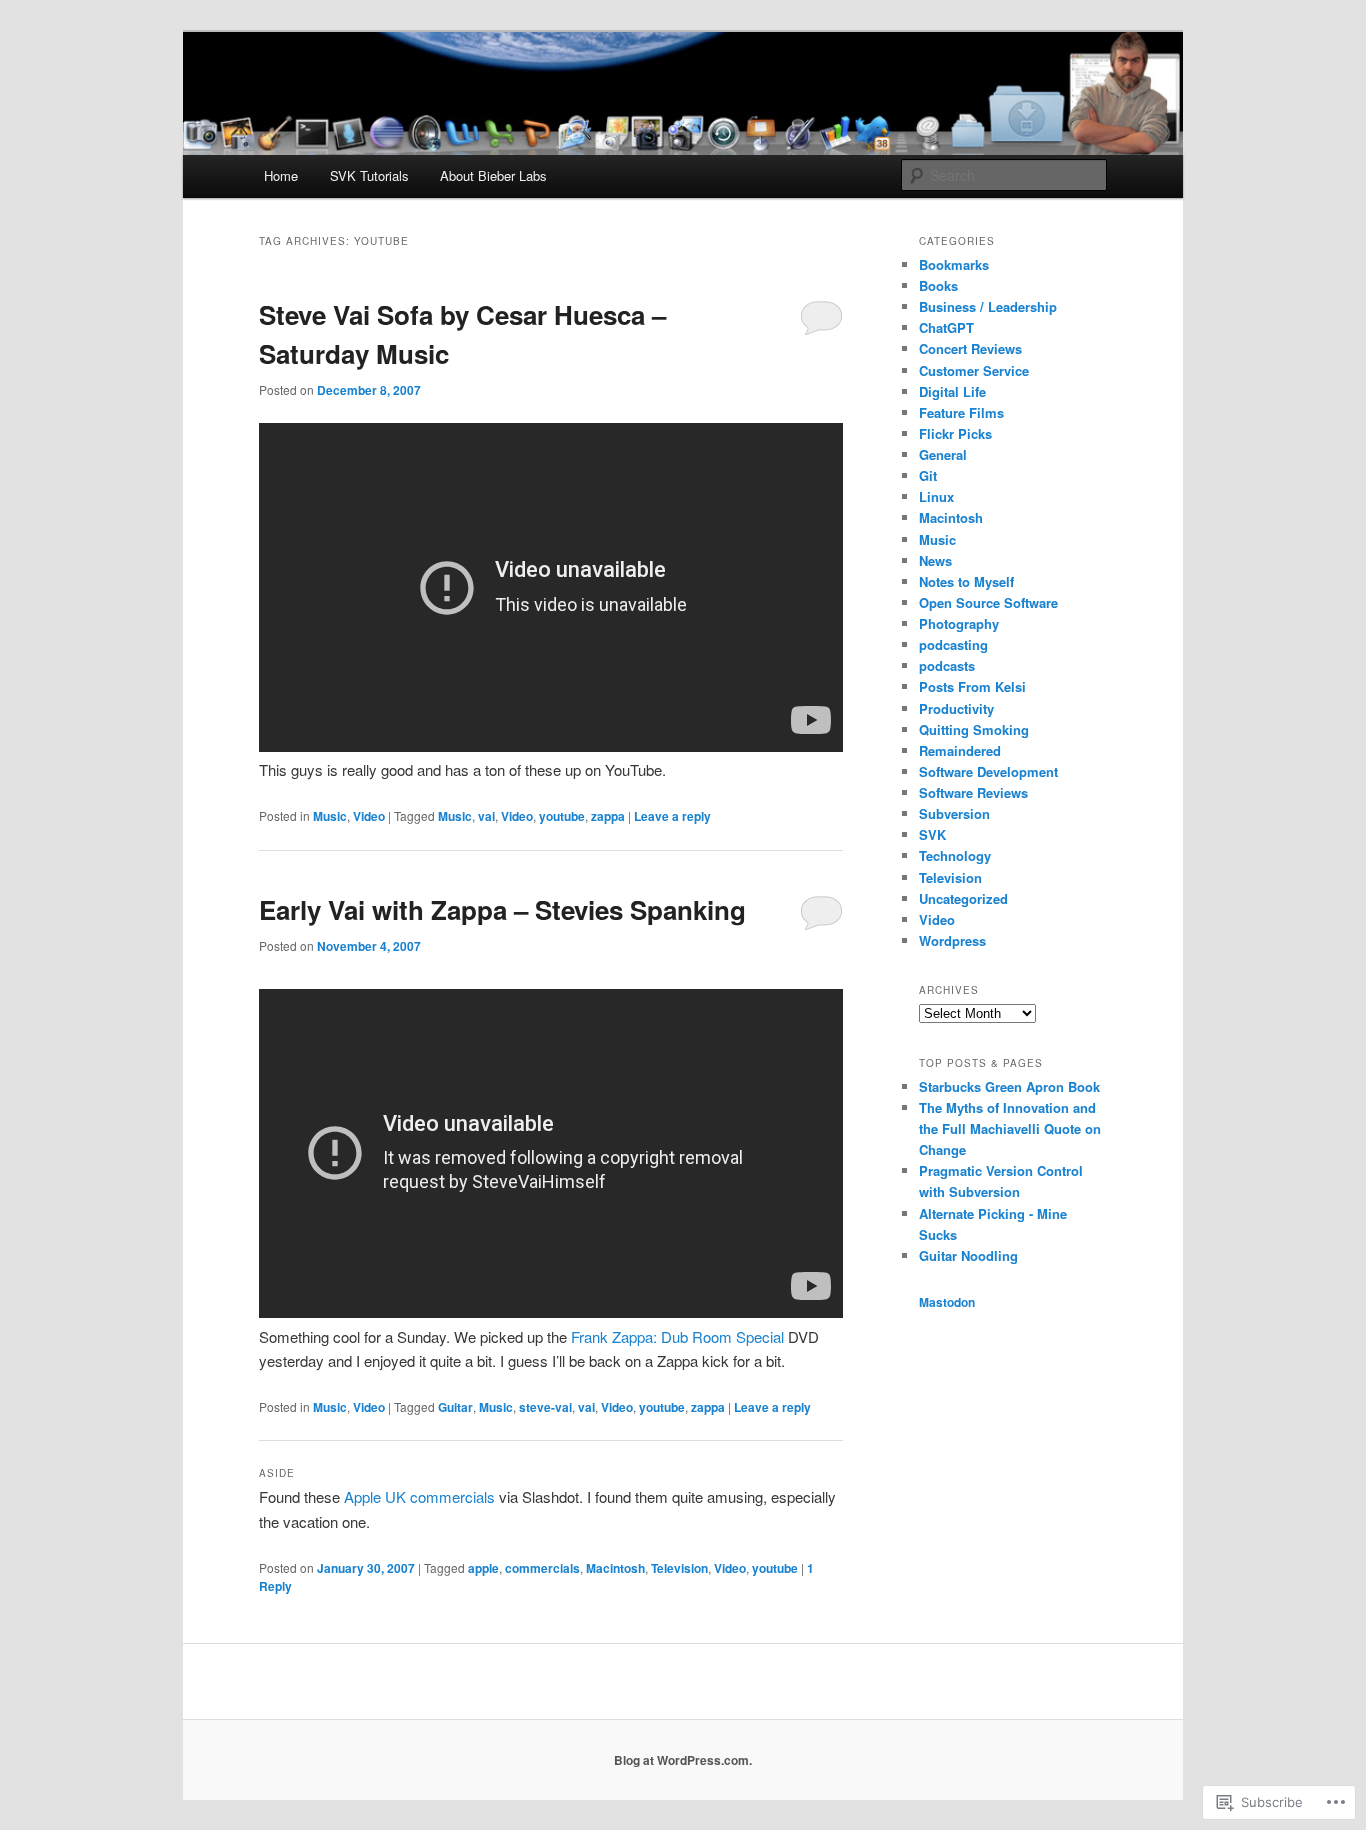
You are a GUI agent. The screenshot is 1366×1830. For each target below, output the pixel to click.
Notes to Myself (966, 581)
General (943, 454)
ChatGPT (946, 327)
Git (928, 475)
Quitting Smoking (974, 729)
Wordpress (952, 940)
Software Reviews (973, 792)
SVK (932, 834)
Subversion (954, 813)
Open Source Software (988, 602)
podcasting (953, 644)
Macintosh (615, 1568)
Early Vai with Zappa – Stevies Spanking (502, 909)
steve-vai (545, 1407)
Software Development (988, 771)
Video (369, 816)
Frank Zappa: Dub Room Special (677, 1336)
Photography (959, 623)
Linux (936, 496)
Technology (955, 855)
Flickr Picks (955, 433)
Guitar (455, 1407)
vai (486, 816)
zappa (608, 816)
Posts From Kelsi (972, 686)
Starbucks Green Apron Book (1009, 1086)
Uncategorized (963, 898)
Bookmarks (954, 264)
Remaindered (960, 750)
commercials (542, 1568)
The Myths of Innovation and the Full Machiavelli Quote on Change (1010, 1128)
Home (281, 175)
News (935, 560)
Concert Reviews (970, 348)
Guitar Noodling (968, 1255)
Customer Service (974, 370)
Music (330, 816)
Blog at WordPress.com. (683, 1760)
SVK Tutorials (369, 175)
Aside (277, 1473)
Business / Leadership (988, 306)
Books (938, 285)
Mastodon (947, 1302)
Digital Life (952, 391)
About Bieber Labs (493, 175)
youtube (562, 816)
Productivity (956, 708)
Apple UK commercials (419, 1496)
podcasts (947, 665)
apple (483, 1568)
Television (679, 1568)
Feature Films (961, 412)
